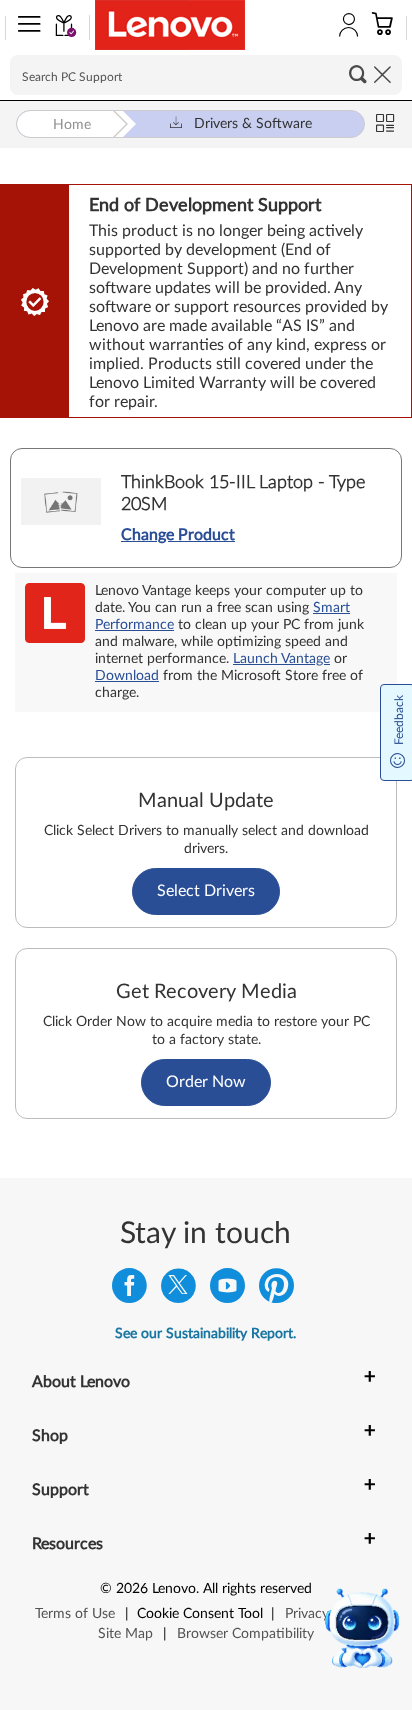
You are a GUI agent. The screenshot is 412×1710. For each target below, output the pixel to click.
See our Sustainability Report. (205, 1334)
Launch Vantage (281, 659)
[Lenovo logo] (170, 25)
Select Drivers (206, 891)
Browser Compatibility (245, 1634)
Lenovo (174, 1589)
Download (127, 676)
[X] (178, 1290)
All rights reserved (257, 1589)
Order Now (206, 1082)
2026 (132, 1589)
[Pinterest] (276, 1290)
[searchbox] (206, 75)
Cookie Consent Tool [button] (200, 1614)
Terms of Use (75, 1614)
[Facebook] (129, 1290)
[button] (25, 28)
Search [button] (358, 74)
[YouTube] (227, 1290)
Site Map (125, 1634)
